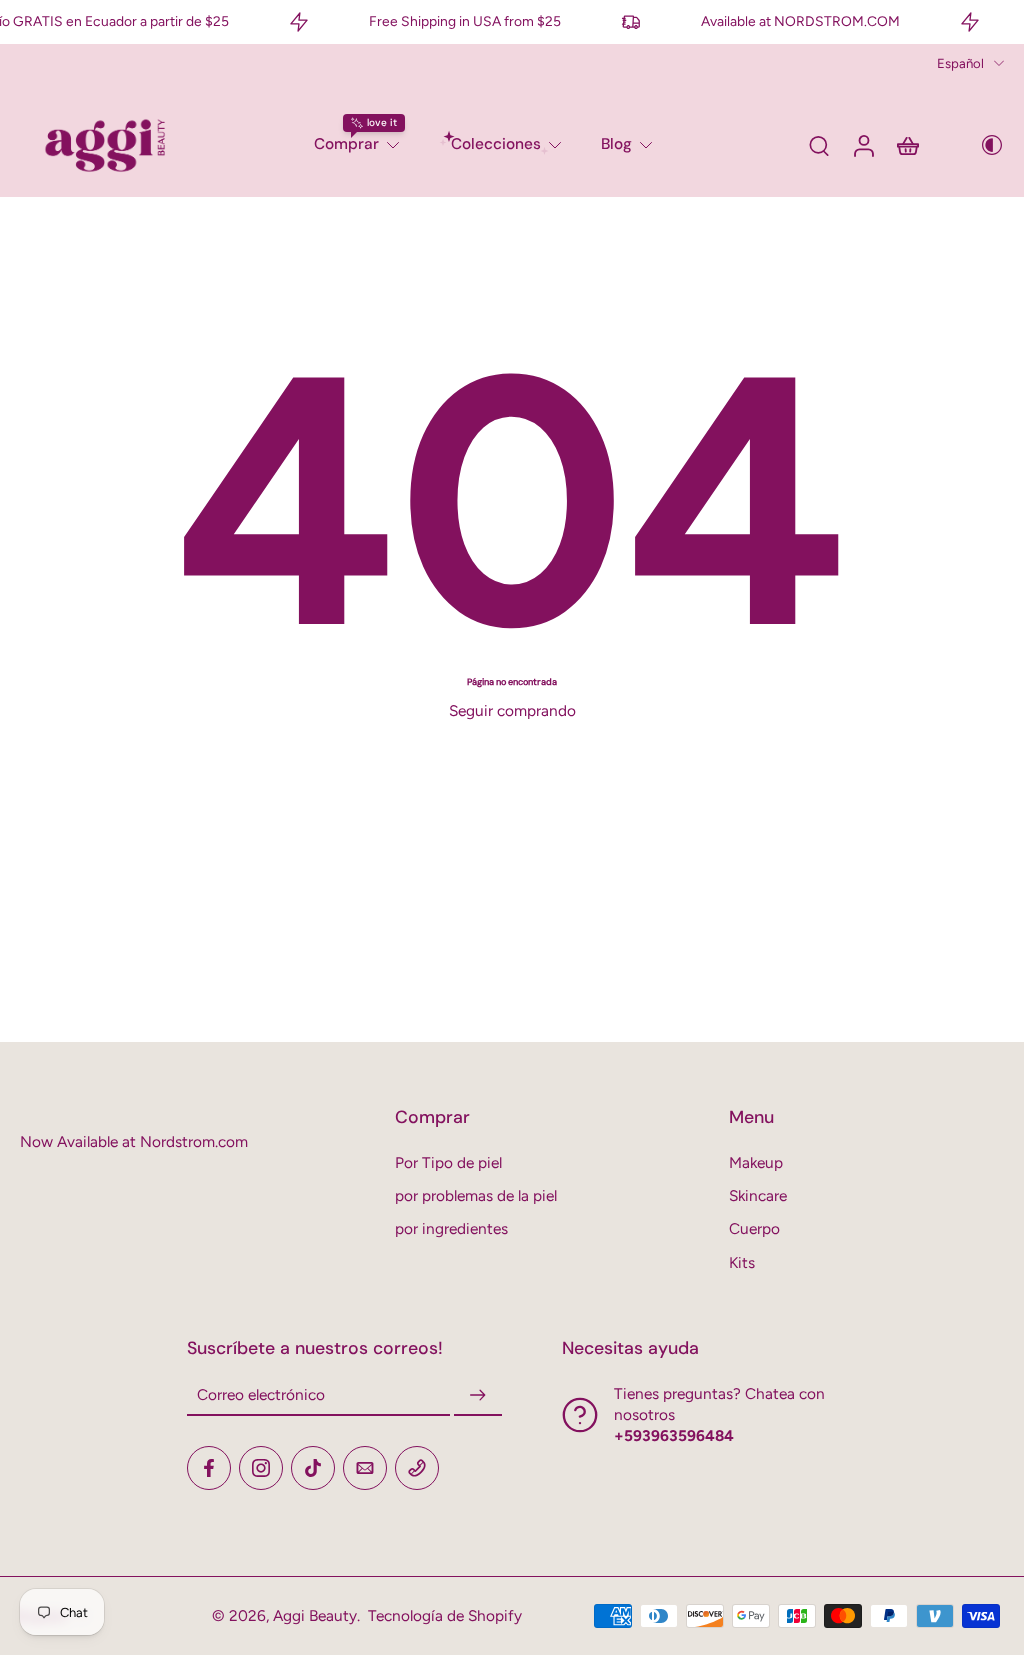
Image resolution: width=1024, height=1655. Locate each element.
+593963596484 (674, 1435)
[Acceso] (863, 145)
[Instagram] (261, 1468)
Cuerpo (754, 1228)
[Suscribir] (478, 1395)
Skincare (758, 1195)
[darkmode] (978, 145)
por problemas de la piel (476, 1195)
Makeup (756, 1162)
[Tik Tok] (313, 1468)
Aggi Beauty (315, 1615)
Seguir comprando (512, 710)
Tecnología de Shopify (445, 1615)
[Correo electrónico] (365, 1468)
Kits (742, 1262)
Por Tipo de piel (448, 1162)
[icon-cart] (907, 145)
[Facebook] (209, 1468)
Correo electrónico (261, 1395)
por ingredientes (451, 1228)
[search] (819, 145)
